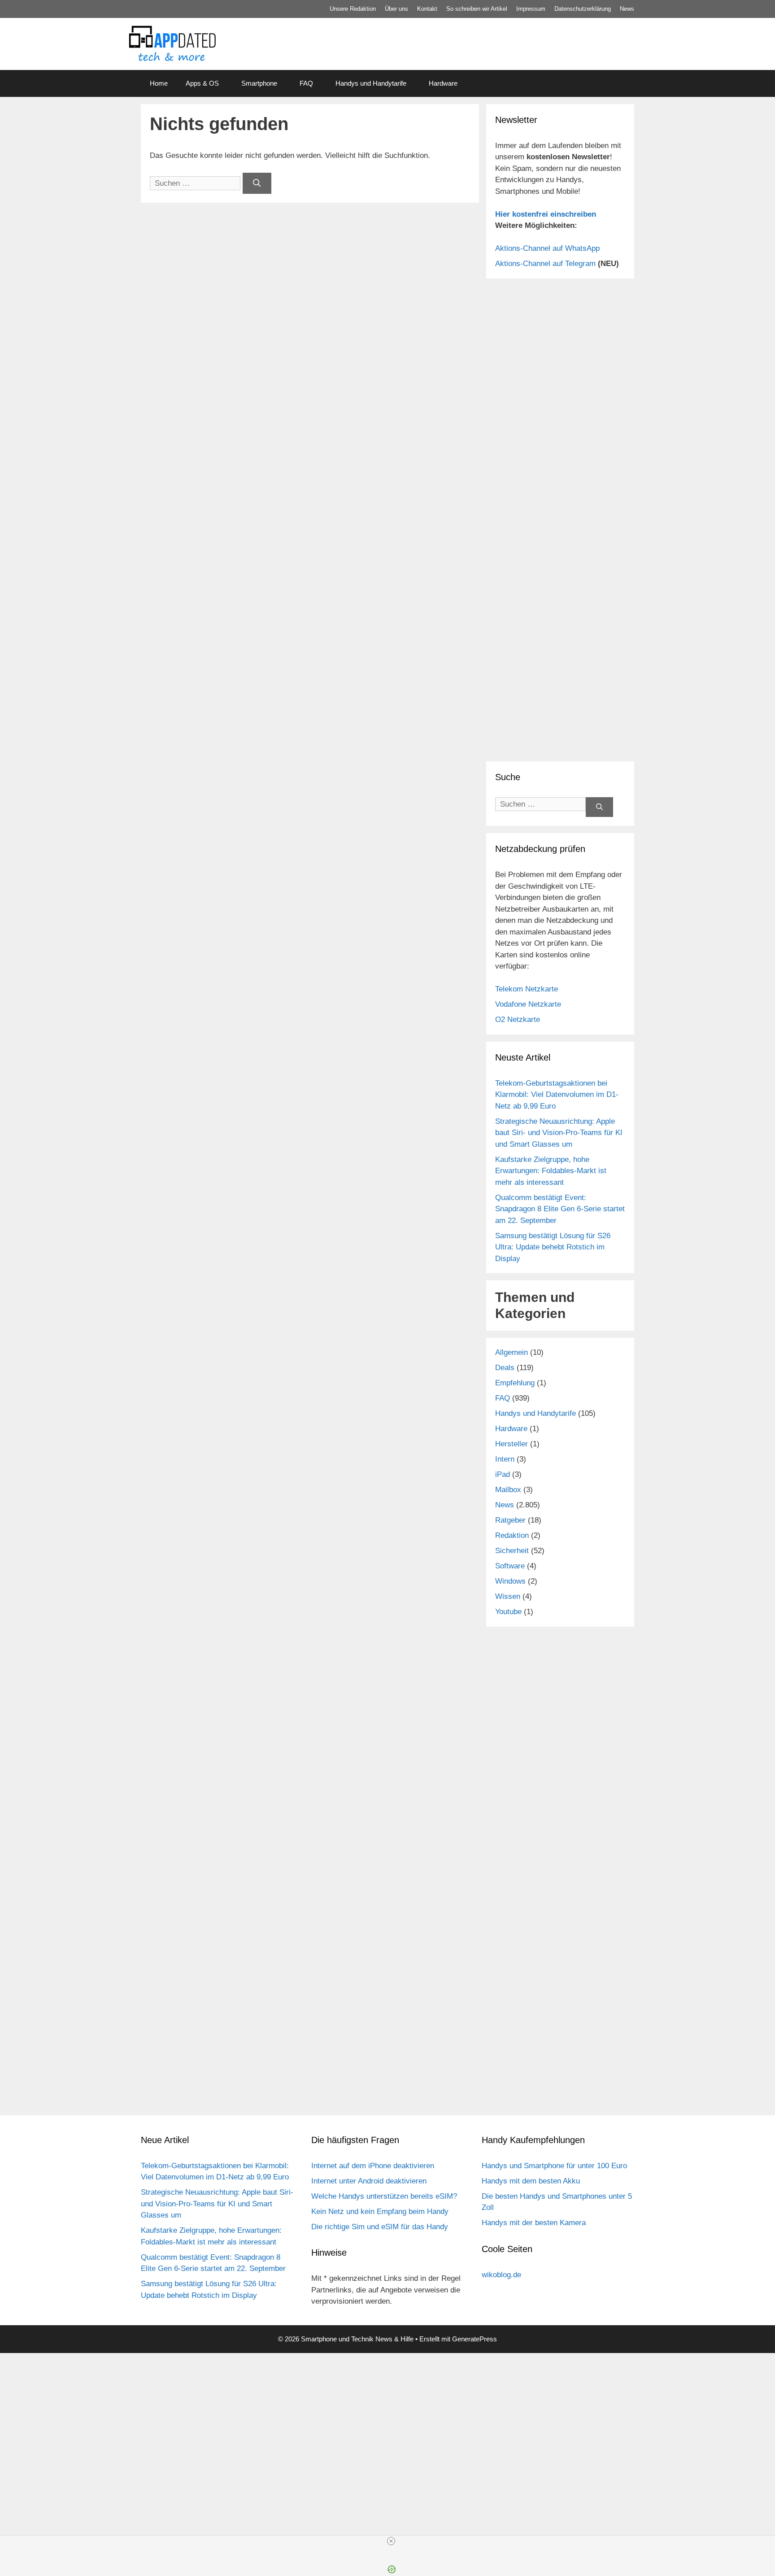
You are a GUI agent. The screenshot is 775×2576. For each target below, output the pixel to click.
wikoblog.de (501, 2275)
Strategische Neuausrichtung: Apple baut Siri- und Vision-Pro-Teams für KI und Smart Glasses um (559, 1133)
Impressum (531, 9)
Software (510, 1566)
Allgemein (512, 1352)
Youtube (508, 1612)
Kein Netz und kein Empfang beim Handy (380, 2211)
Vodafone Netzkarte (528, 1004)
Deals (505, 1368)
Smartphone (259, 83)
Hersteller (512, 1444)
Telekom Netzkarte (527, 989)
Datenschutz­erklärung (583, 9)
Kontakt (427, 9)
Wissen (508, 1596)
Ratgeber (510, 1520)
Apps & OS (202, 83)
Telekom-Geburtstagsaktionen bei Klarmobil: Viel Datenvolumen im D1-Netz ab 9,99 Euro (557, 1095)
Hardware (443, 83)
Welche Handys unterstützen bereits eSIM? (384, 2196)
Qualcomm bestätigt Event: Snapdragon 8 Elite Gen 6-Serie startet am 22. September (560, 1209)
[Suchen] (257, 183)
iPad (503, 1474)
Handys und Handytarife (371, 83)
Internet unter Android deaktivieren (369, 2181)
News (627, 9)
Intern (505, 1459)
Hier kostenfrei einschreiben (546, 214)
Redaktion (512, 1535)
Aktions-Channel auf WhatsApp (547, 248)
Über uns (396, 9)
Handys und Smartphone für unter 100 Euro (554, 2166)
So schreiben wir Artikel (477, 9)
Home (159, 83)
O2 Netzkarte (518, 1019)
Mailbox (508, 1490)
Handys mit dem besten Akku (531, 2181)
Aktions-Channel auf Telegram (545, 264)
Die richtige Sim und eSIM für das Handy (380, 2227)
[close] (391, 2541)
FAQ (306, 83)
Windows (510, 1581)
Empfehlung (515, 1383)
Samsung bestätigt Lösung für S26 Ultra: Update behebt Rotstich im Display (553, 1247)
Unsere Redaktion (353, 9)
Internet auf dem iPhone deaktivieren (373, 2166)
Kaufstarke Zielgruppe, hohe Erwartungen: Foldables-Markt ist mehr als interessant (551, 1171)
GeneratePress (475, 2339)
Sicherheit (512, 1551)
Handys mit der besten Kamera (534, 2223)
